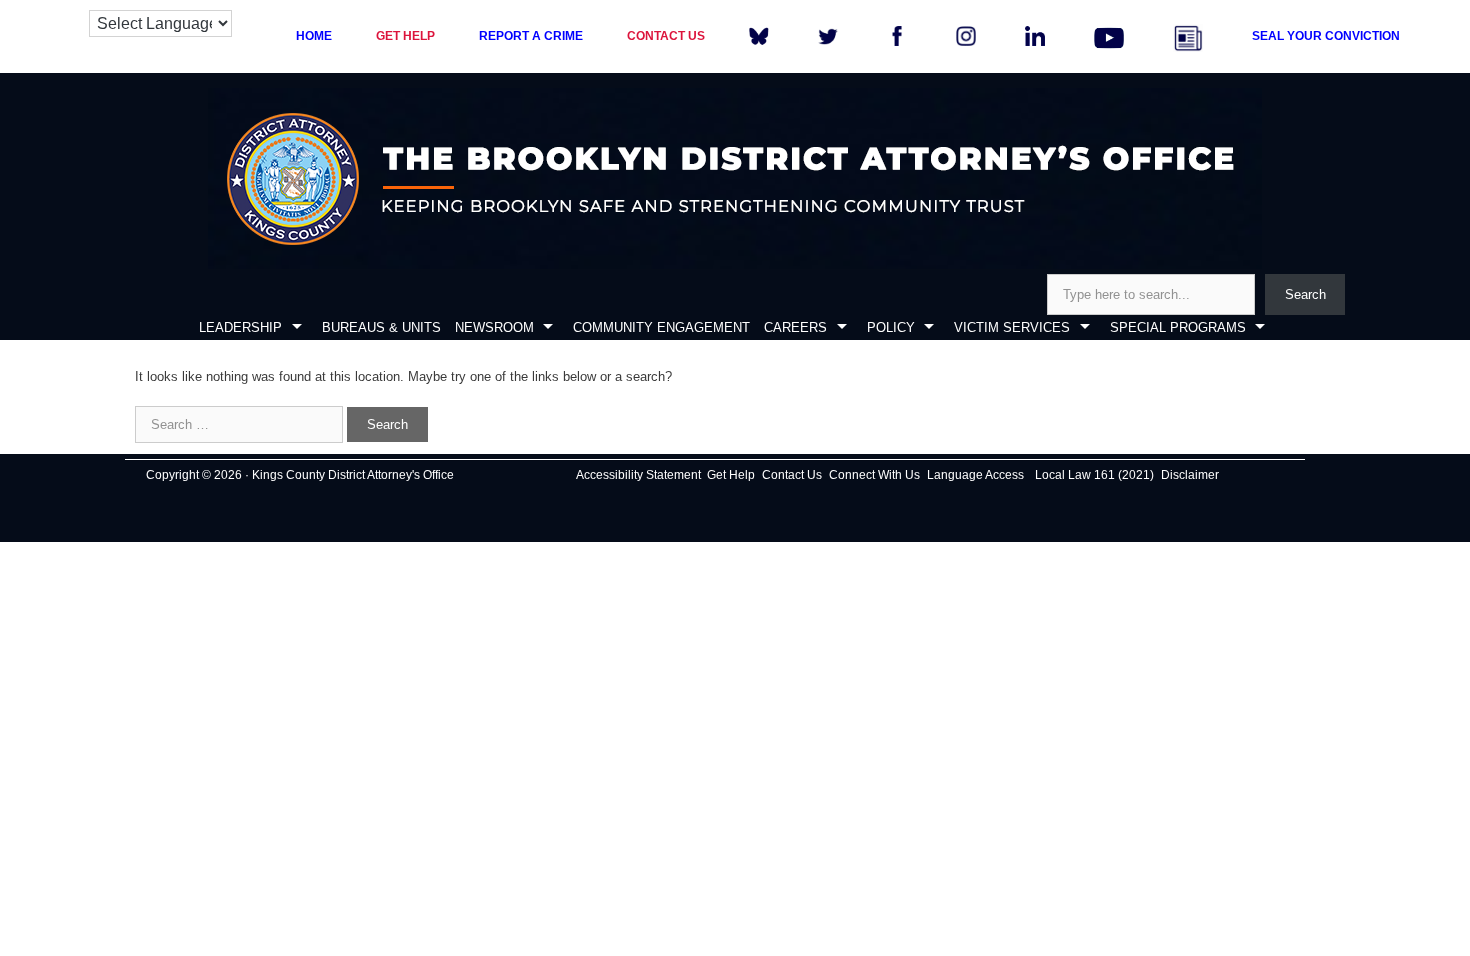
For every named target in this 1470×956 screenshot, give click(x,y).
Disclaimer (1190, 475)
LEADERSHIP (240, 327)
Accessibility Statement (638, 475)
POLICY (891, 327)
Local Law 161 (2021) (1094, 475)
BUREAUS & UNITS (381, 327)
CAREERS (795, 327)
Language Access (975, 475)
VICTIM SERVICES (1012, 327)
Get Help (731, 475)
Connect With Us (874, 475)
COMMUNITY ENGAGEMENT (661, 327)
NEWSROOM (494, 327)
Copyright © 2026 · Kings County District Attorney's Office (300, 475)
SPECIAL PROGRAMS (1178, 327)
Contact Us (792, 475)
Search (1305, 294)
